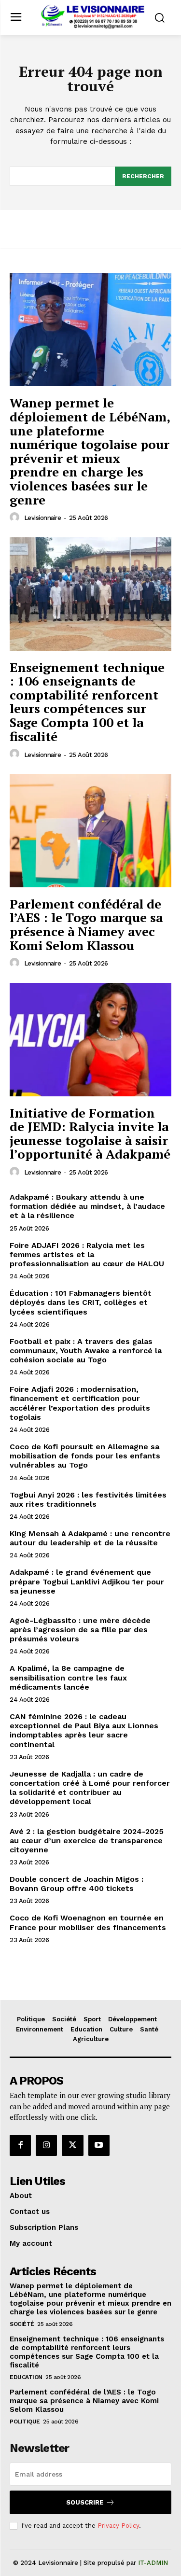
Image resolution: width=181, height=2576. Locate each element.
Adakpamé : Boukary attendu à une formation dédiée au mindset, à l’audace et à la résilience (87, 1206)
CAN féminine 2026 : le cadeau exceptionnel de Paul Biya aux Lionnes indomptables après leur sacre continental (84, 1730)
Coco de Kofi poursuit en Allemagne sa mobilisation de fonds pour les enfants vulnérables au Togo (85, 1456)
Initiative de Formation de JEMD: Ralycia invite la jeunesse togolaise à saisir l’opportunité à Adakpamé (90, 1134)
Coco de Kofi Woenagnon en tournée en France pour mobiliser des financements (88, 1922)
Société (22, 2324)
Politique (25, 2422)
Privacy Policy (118, 2526)
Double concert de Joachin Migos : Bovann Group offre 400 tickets (77, 1884)
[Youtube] (99, 2145)
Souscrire (85, 2502)
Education (26, 2377)
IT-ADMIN (153, 2563)
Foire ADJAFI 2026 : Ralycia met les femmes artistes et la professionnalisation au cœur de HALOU (87, 1254)
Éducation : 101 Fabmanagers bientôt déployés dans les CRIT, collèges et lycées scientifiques (81, 1302)
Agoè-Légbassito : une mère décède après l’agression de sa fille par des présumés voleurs (80, 1630)
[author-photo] (16, 518)
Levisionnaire (43, 518)
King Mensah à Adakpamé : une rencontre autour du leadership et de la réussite (90, 1538)
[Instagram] (46, 2145)
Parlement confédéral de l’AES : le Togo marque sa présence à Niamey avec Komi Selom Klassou (86, 924)
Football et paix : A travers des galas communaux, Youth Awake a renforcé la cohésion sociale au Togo (86, 1351)
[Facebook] (20, 2145)
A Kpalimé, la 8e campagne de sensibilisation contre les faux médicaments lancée (68, 1677)
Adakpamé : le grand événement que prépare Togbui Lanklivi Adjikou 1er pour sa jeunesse (87, 1581)
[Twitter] (72, 2145)
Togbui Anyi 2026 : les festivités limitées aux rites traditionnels (88, 1499)
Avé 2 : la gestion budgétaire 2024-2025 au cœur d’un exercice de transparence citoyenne (87, 1841)
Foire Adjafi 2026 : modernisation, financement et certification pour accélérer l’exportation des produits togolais (80, 1403)
